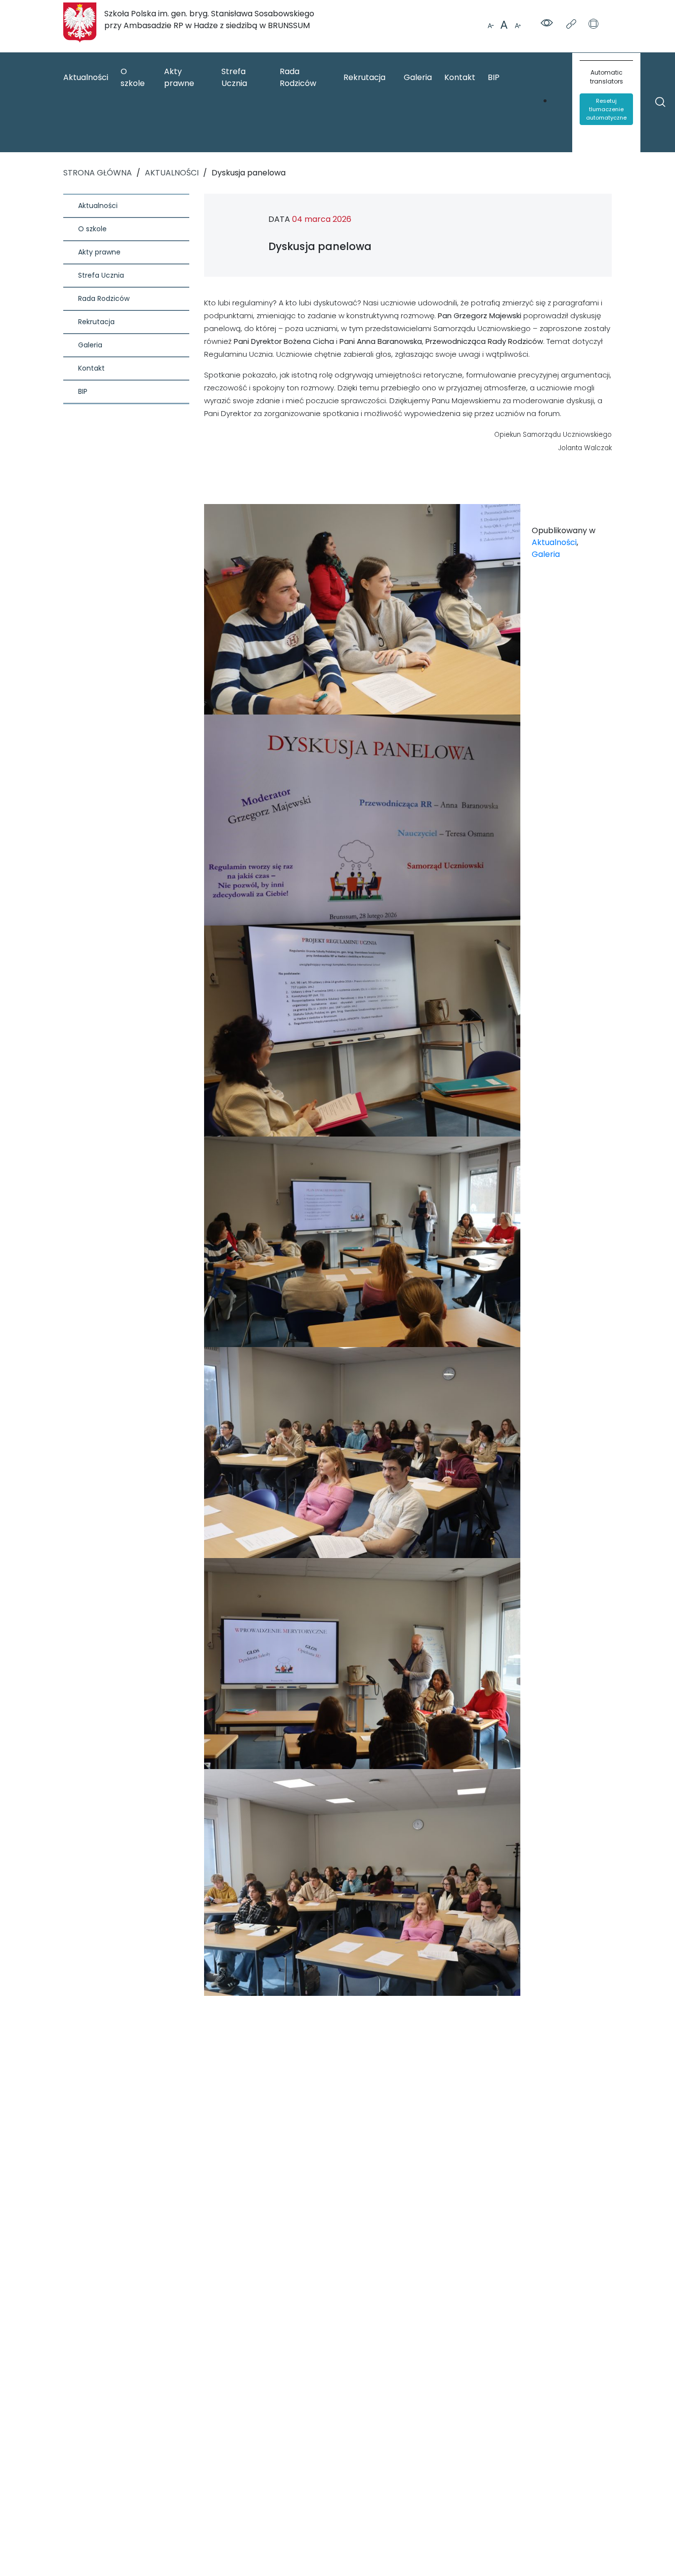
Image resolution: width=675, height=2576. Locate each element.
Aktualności (86, 77)
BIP (494, 77)
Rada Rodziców (298, 77)
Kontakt (460, 77)
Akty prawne (179, 77)
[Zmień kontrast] (548, 24)
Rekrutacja (364, 77)
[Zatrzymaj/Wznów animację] (593, 25)
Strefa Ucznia (234, 77)
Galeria (418, 77)
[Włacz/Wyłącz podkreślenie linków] (572, 25)
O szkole (133, 77)
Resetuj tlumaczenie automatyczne (606, 109)
